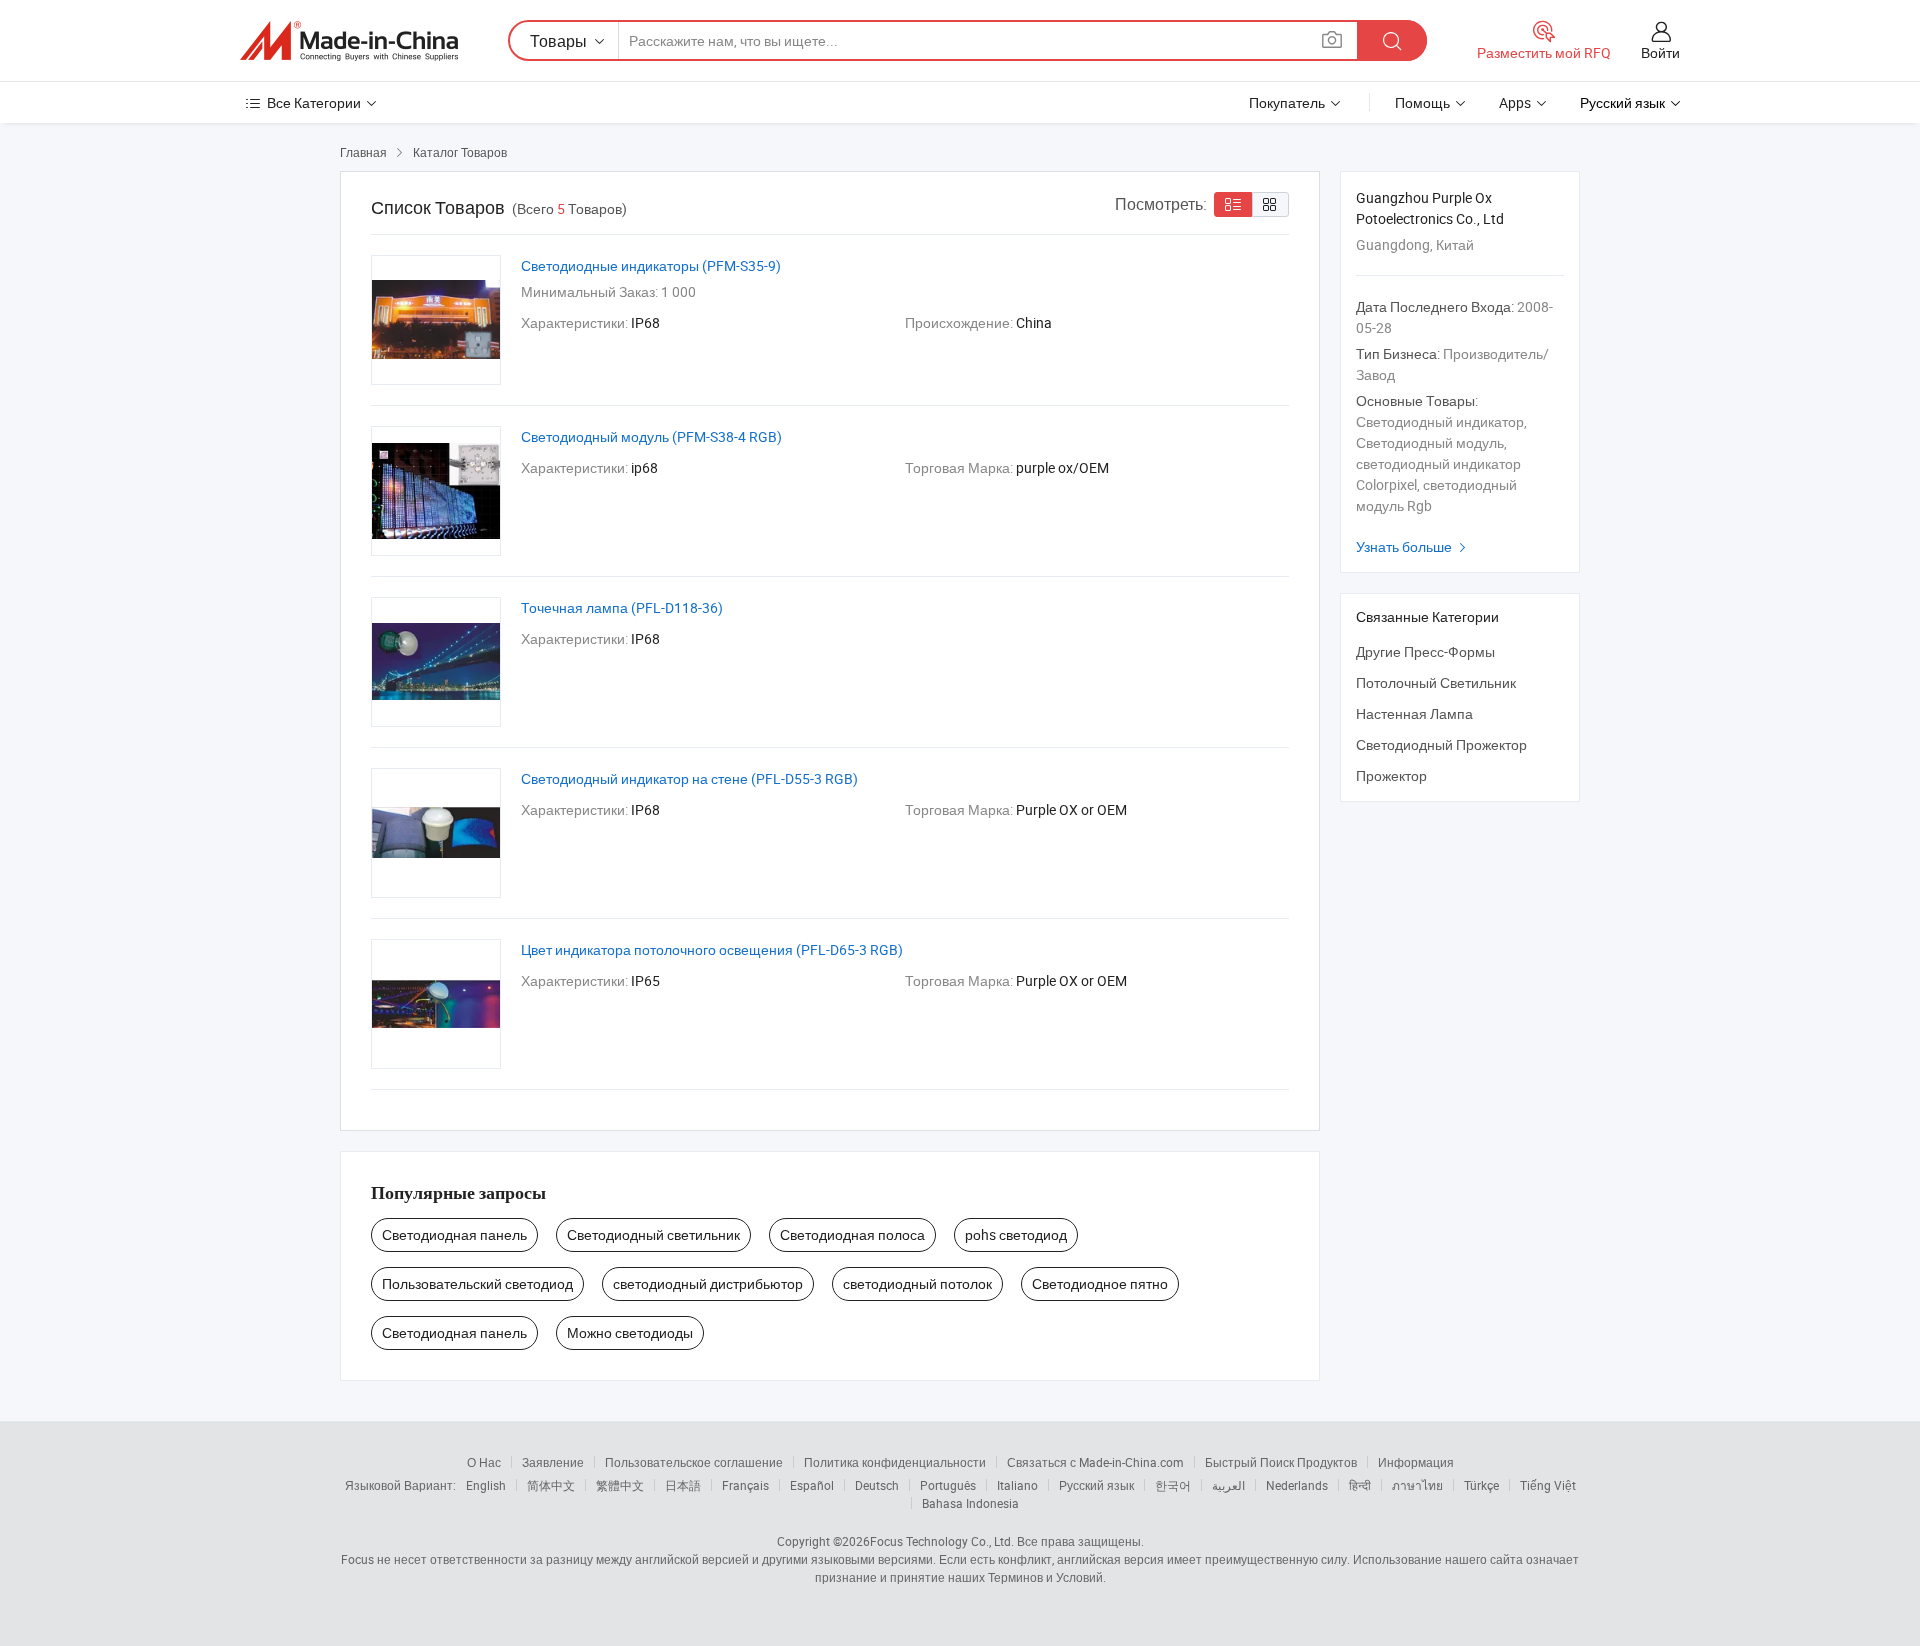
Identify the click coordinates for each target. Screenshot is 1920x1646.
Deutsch (877, 1485)
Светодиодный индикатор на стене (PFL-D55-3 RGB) (689, 778)
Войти (1660, 52)
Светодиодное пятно (1100, 1283)
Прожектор (1391, 775)
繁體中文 (620, 1485)
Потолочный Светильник (1436, 682)
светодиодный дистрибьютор (708, 1283)
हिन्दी (1360, 1485)
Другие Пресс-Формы (1425, 651)
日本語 (683, 1485)
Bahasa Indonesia (970, 1503)
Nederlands (1297, 1485)
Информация (1416, 1462)
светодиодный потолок (917, 1283)
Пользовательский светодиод (477, 1283)
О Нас (484, 1462)
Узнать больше (1413, 546)
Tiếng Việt (1548, 1485)
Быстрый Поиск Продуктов (1281, 1462)
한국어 (1173, 1485)
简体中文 (551, 1485)
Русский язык (1096, 1485)
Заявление (553, 1462)
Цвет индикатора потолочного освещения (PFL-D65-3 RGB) (712, 949)
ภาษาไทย (1417, 1485)
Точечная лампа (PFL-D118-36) (622, 607)
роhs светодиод (1016, 1234)
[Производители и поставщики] (349, 41)
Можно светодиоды (630, 1332)
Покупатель (1287, 102)
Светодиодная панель (454, 1234)
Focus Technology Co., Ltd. (942, 1541)
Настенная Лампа (1414, 713)
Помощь (1422, 102)
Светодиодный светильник (653, 1234)
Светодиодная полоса (852, 1234)
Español (812, 1485)
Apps (1515, 102)
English (486, 1485)
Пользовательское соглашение (694, 1462)
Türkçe (1481, 1485)
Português (948, 1485)
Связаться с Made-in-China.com (1095, 1462)
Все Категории (314, 102)
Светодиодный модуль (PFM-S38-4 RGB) (651, 436)
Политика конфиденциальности (895, 1462)
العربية (1228, 1485)
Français (745, 1485)
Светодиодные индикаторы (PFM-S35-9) (651, 265)
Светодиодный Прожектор (1441, 744)
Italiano (1017, 1485)
